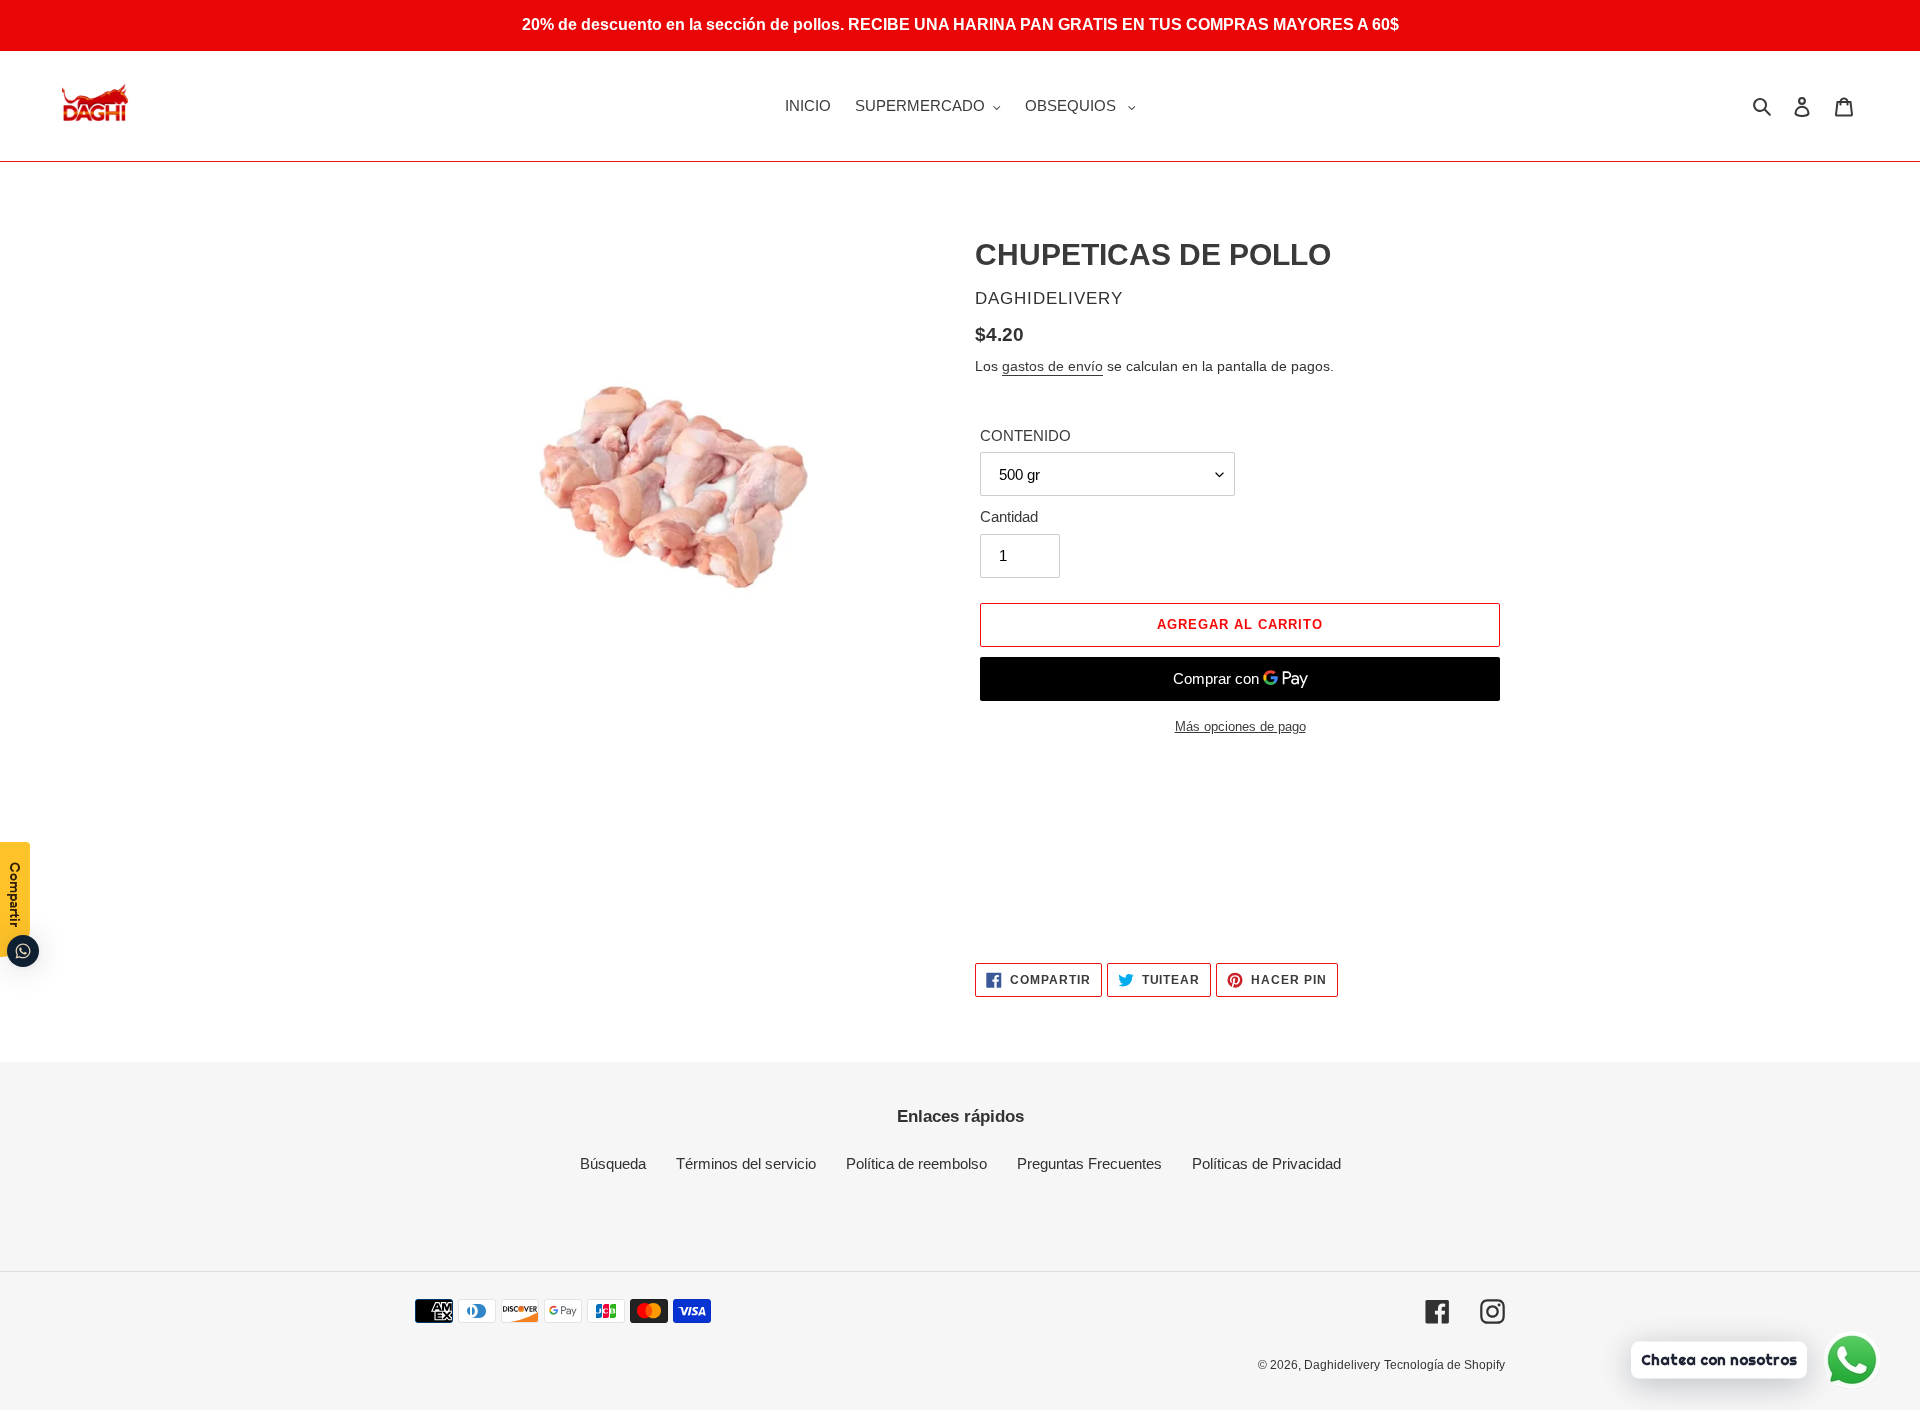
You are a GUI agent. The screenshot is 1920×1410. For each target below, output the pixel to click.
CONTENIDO (1025, 435)
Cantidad (1009, 516)
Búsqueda (613, 1163)
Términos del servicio (746, 1163)
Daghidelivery (1342, 1365)
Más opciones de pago (1240, 726)
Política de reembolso (916, 1163)
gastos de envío (1052, 366)
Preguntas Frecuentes (1089, 1163)
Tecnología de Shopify (1444, 1365)
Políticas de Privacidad (1266, 1163)
